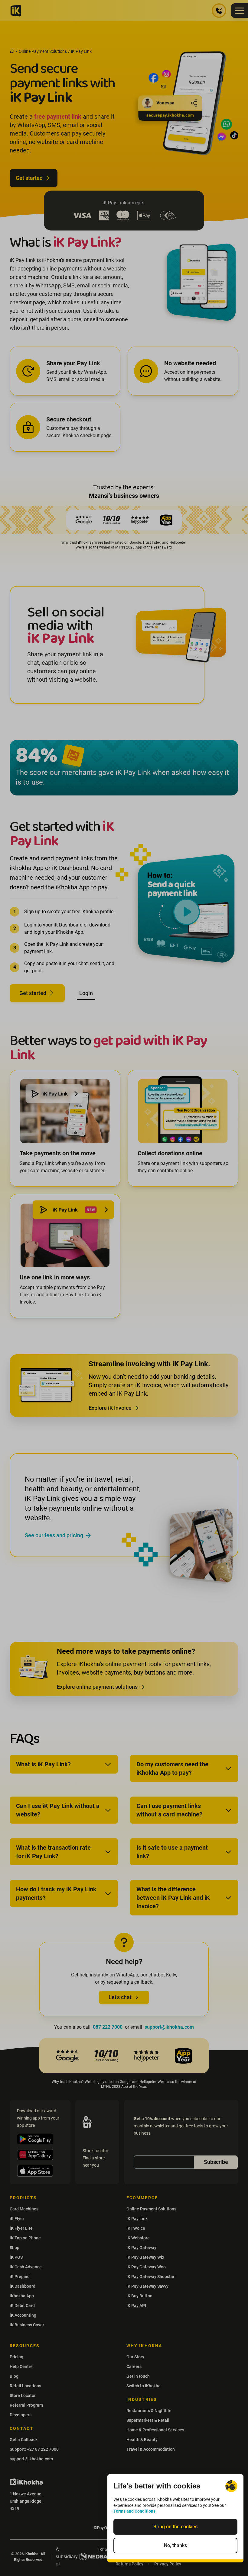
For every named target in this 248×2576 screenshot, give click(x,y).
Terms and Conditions (134, 2511)
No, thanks (175, 2545)
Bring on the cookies (175, 2527)
